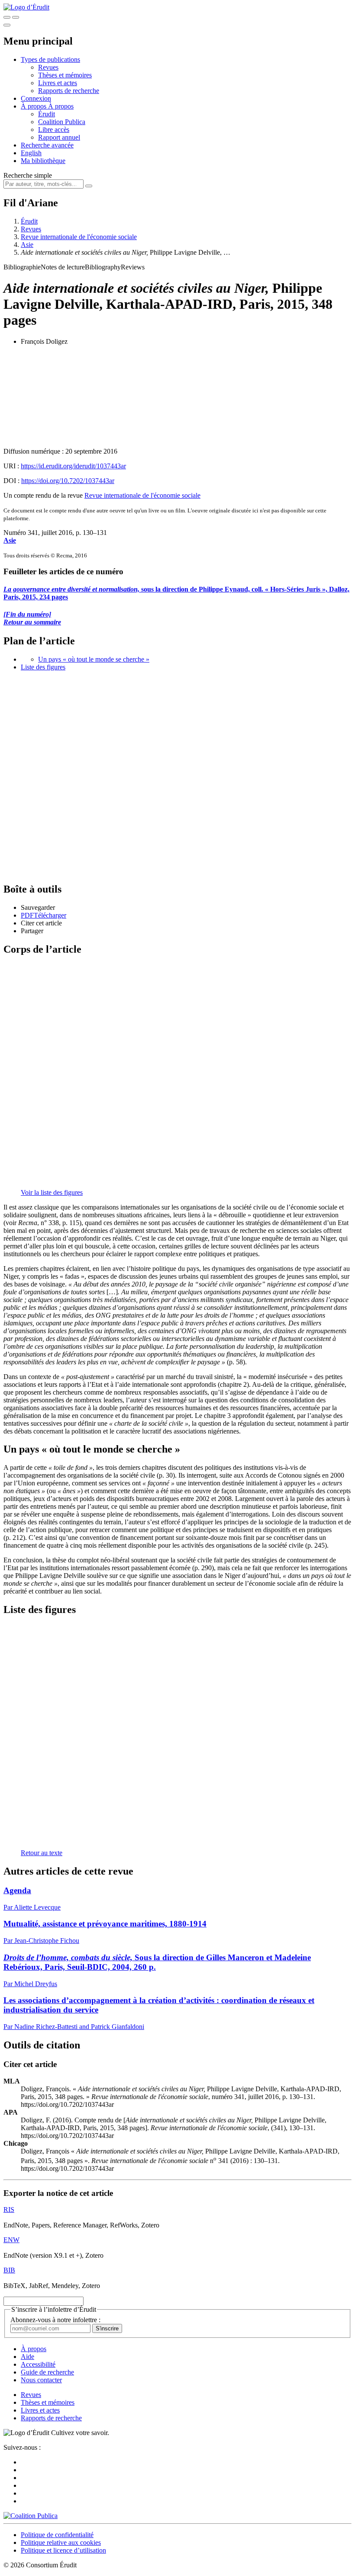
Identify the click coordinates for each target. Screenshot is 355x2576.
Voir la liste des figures (52, 1192)
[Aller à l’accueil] (26, 7)
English (31, 153)
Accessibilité (38, 2364)
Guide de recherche (47, 2372)
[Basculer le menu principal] (7, 25)
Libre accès (54, 130)
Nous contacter (41, 2380)
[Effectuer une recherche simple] (7, 17)
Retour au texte (42, 1853)
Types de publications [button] (50, 59)
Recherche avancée (47, 145)
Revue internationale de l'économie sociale (79, 237)
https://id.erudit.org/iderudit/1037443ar (73, 466)
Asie (27, 245)
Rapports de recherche (69, 91)
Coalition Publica (62, 122)
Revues (48, 67)
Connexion (36, 98)
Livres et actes (58, 83)
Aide (27, 2357)
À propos (61, 106)
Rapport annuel (59, 137)
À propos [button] (34, 106)
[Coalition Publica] (31, 2516)
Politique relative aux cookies (61, 2542)
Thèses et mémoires (65, 75)
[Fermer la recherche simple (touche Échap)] (16, 17)
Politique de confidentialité (57, 2535)
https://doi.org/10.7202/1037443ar (68, 481)
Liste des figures (43, 667)
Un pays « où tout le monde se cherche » (94, 659)
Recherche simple (28, 175)
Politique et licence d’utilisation (63, 2550)
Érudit (47, 114)
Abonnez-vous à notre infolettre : (55, 2320)
